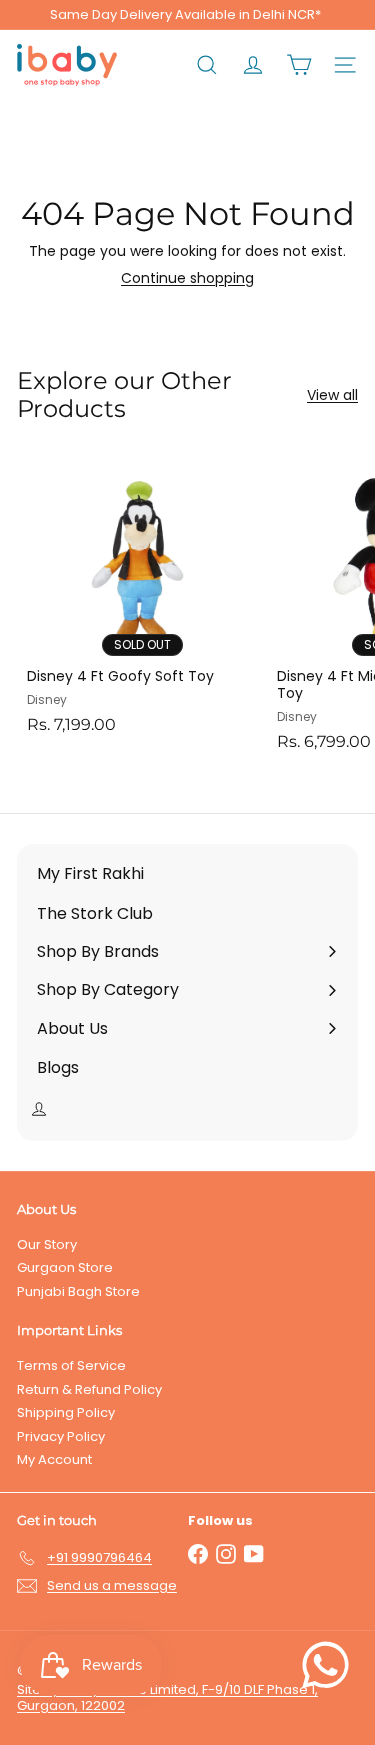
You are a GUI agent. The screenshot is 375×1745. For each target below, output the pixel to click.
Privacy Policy (61, 1436)
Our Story (47, 1244)
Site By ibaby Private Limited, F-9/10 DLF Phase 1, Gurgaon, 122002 (167, 1697)
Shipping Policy (66, 1412)
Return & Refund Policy (89, 1389)
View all (332, 395)
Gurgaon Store (65, 1267)
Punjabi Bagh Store (78, 1291)
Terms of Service (71, 1365)
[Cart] (299, 65)
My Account (54, 1459)
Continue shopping (187, 278)
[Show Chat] (330, 1665)
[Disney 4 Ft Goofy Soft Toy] (142, 597)
